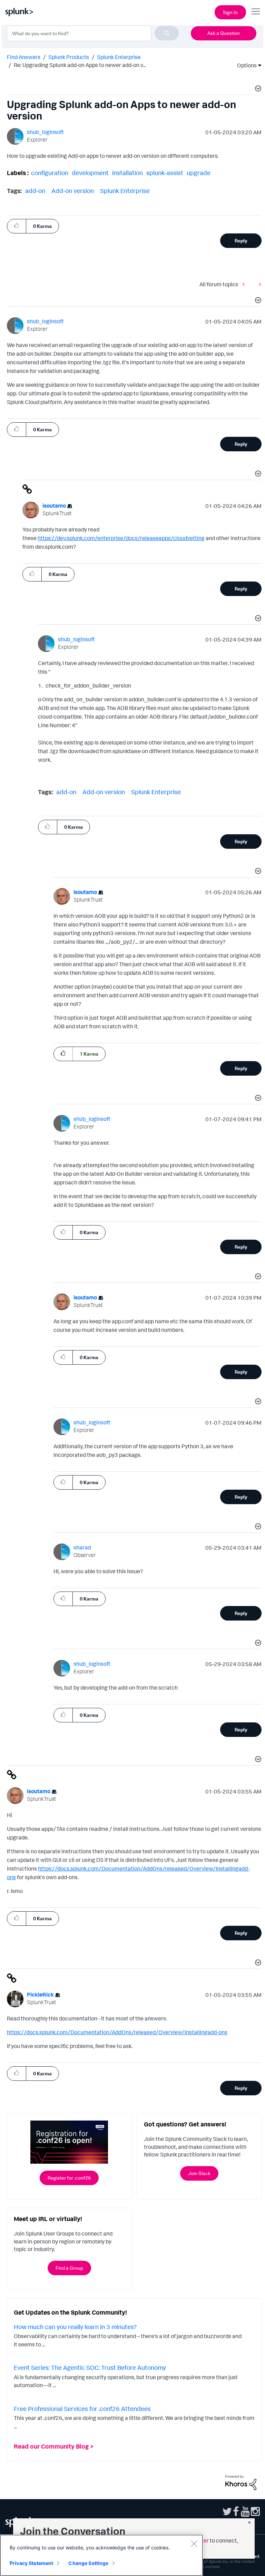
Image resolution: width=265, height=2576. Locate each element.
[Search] (167, 33)
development (90, 173)
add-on (35, 191)
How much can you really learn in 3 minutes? (75, 2327)
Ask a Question (224, 33)
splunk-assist (165, 173)
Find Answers (24, 57)
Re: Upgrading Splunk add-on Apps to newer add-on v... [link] (80, 65)
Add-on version (73, 191)
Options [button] (245, 65)
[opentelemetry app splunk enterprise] (258, 284)
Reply (241, 241)
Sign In (230, 12)
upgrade (199, 173)
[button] (257, 89)
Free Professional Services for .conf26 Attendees (82, 2409)
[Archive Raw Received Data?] (245, 284)
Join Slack (199, 2173)
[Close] (194, 2544)
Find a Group (69, 2268)
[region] (101, 2555)
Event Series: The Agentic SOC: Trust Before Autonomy (90, 2367)
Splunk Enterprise (119, 57)
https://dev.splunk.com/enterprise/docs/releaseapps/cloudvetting (121, 538)
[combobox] (93, 33)
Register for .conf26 (69, 2178)
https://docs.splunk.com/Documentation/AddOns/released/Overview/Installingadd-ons (117, 2032)
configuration (50, 173)
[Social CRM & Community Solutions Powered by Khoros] (241, 2482)
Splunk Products (69, 57)
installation (127, 173)
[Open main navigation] (256, 11)
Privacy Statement (31, 2563)
